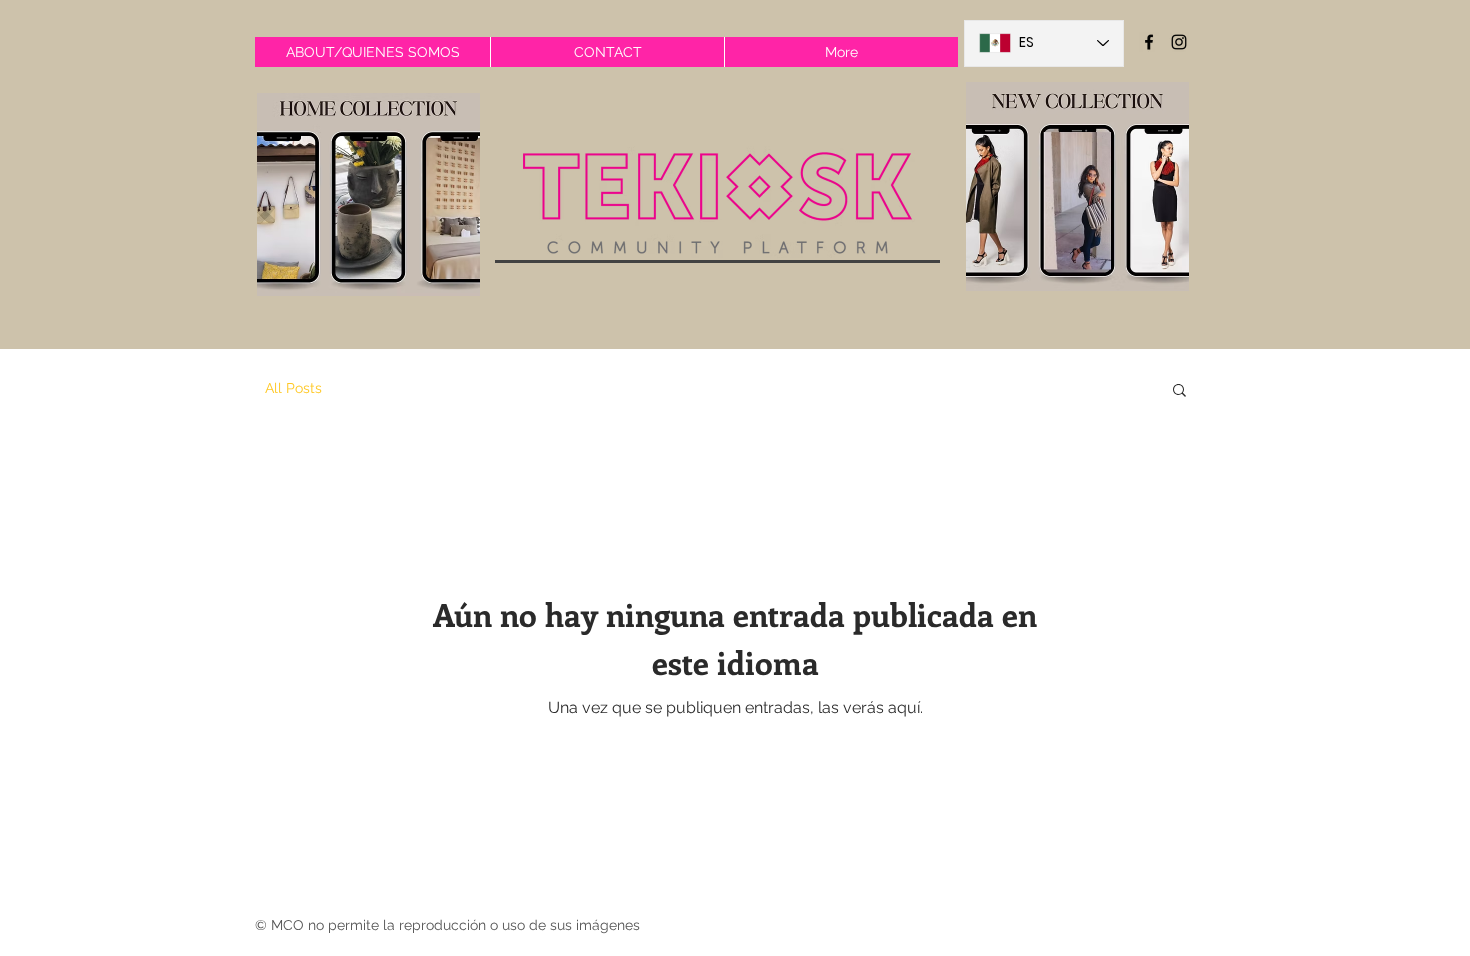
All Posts (293, 388)
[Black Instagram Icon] (1179, 42)
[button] (1179, 391)
